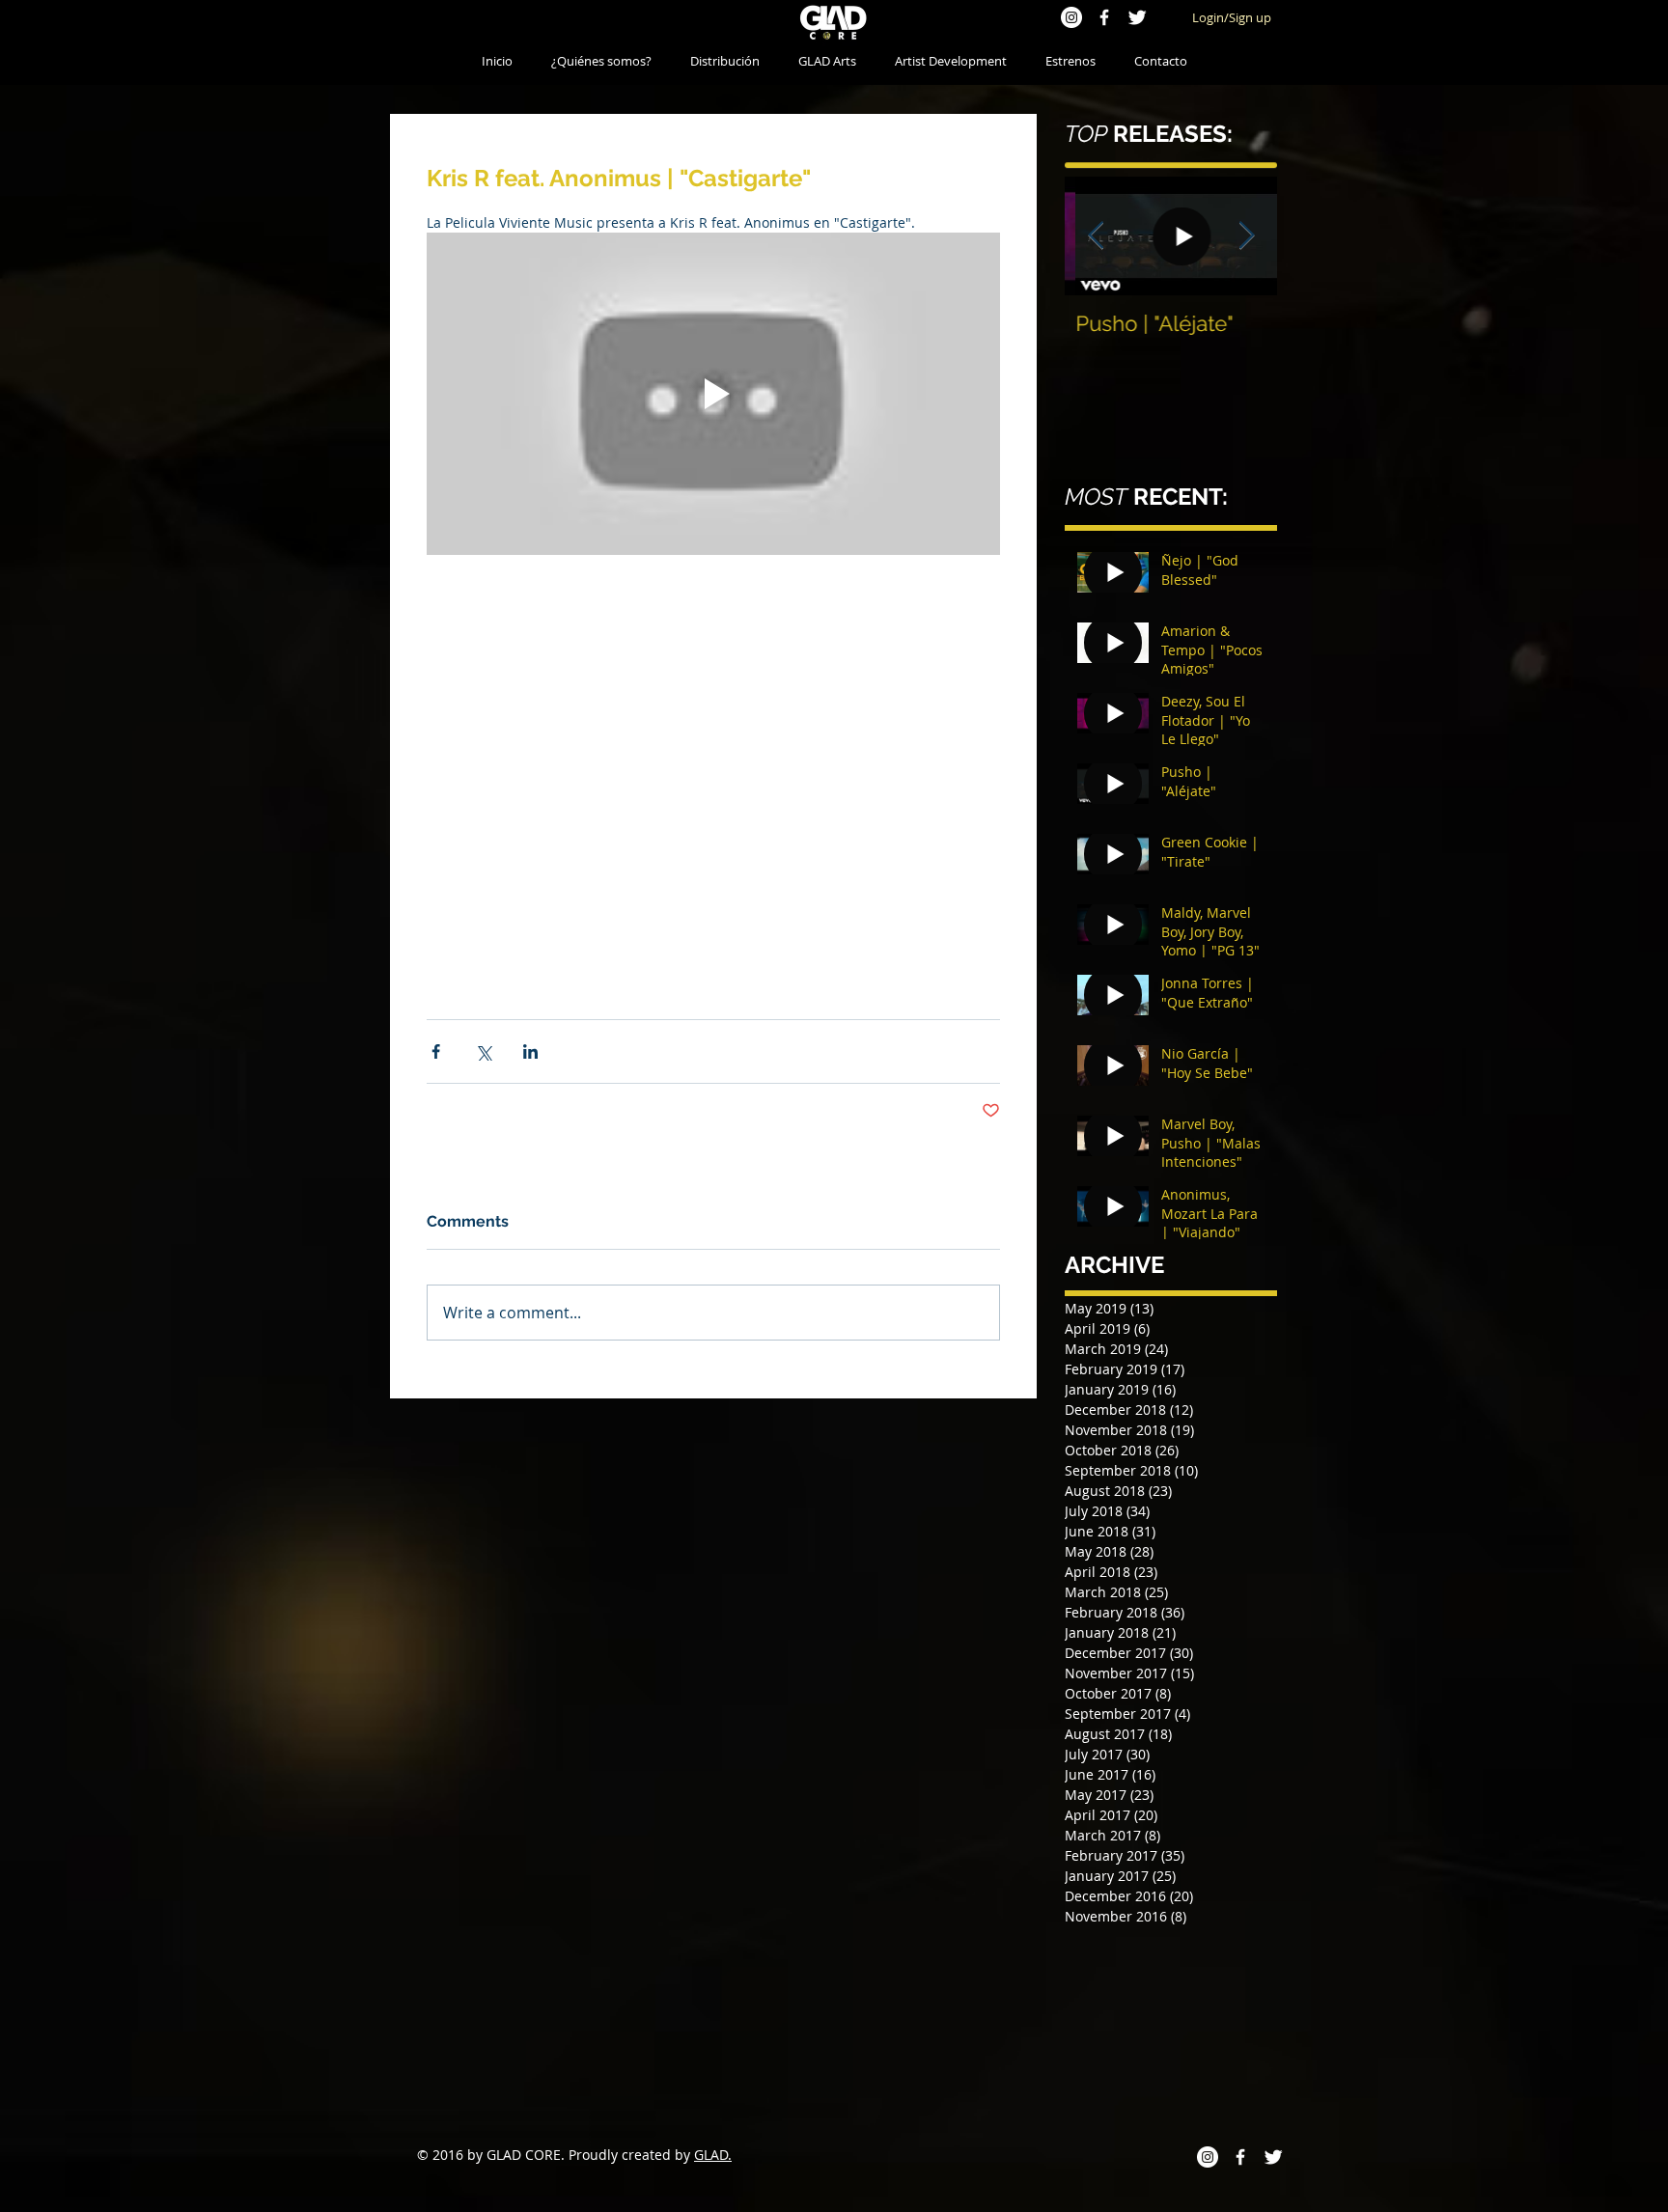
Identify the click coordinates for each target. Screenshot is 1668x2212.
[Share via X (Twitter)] (483, 1051)
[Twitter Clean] (1137, 17)
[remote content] (713, 754)
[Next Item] (1246, 236)
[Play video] (713, 394)
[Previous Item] (1096, 236)
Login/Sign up (1232, 17)
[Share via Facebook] (436, 1051)
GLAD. (713, 2155)
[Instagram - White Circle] (1071, 17)
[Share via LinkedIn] (530, 1051)
